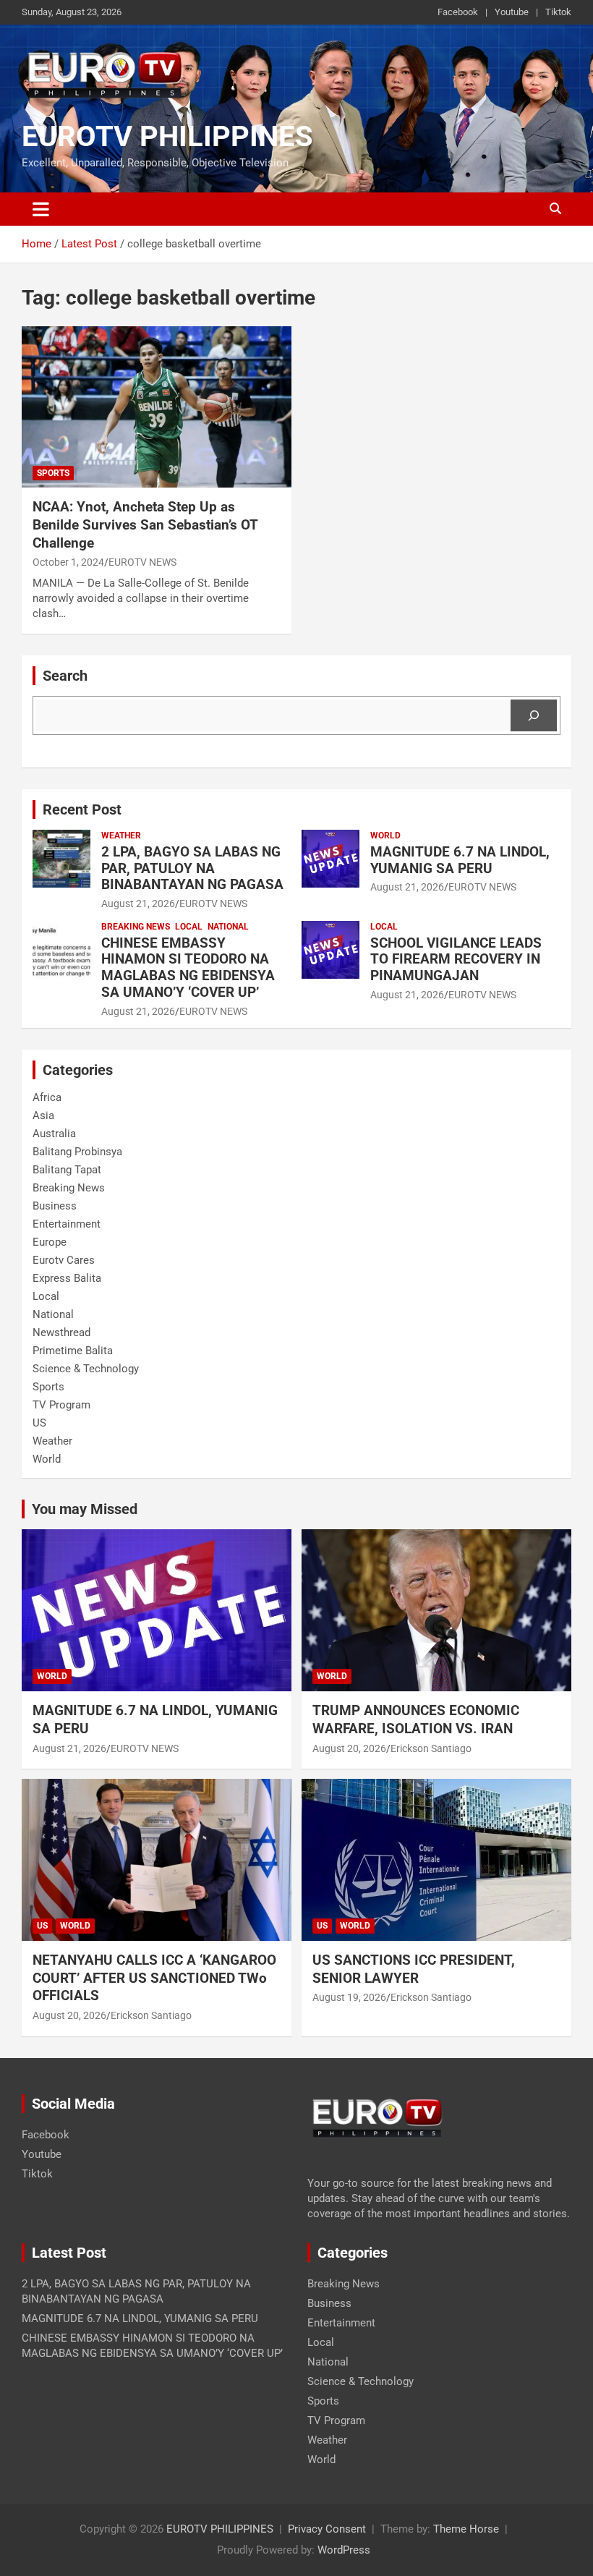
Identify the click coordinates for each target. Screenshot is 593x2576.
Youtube (512, 12)
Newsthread (61, 1332)
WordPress (344, 2550)
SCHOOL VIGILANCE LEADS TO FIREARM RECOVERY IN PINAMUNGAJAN (456, 960)
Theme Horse (466, 2529)
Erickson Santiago (431, 1748)
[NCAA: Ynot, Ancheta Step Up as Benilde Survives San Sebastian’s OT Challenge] (157, 407)
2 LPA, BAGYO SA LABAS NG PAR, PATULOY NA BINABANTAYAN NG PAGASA (192, 868)
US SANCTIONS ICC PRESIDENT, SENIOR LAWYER (414, 1969)
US (39, 1423)
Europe (50, 1242)
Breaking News (136, 927)
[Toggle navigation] (41, 209)
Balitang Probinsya (77, 1152)
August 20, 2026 (349, 1748)
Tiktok (558, 12)
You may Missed (85, 1509)
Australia (54, 1134)
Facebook (458, 12)
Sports (53, 473)
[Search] (534, 715)
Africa (47, 1097)
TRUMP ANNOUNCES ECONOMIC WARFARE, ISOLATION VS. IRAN (418, 1720)
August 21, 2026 (138, 904)
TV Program (61, 1405)
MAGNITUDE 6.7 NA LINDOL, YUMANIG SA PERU (460, 860)
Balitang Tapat (67, 1170)
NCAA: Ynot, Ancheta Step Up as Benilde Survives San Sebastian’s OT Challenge (145, 524)
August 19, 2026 (349, 1997)
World (385, 836)
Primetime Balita (73, 1351)
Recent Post (82, 809)
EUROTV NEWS (142, 562)
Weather (121, 836)
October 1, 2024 (68, 562)
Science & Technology (86, 1369)
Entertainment (67, 1224)
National (228, 927)
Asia (43, 1115)
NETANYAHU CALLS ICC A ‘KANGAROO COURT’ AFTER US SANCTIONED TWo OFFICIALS (154, 1978)
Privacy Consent (327, 2529)
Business (55, 1206)
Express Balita (67, 1278)
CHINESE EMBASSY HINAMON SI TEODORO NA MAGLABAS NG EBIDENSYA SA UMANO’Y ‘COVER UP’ (188, 968)
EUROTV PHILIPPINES (167, 136)
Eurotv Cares (64, 1260)
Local (189, 927)
